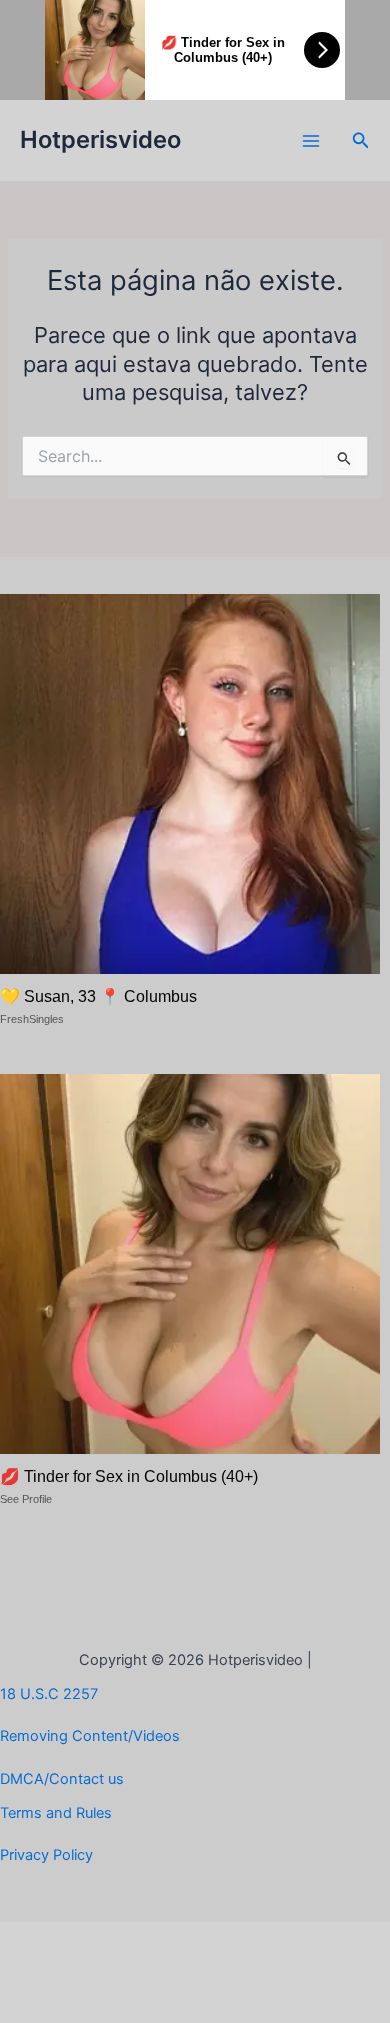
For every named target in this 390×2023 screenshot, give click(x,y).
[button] (361, 140)
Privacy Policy (46, 1855)
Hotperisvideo (100, 139)
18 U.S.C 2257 (49, 1694)
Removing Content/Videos (90, 1736)
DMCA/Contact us (62, 1779)
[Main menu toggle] (311, 141)
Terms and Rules (56, 1813)
